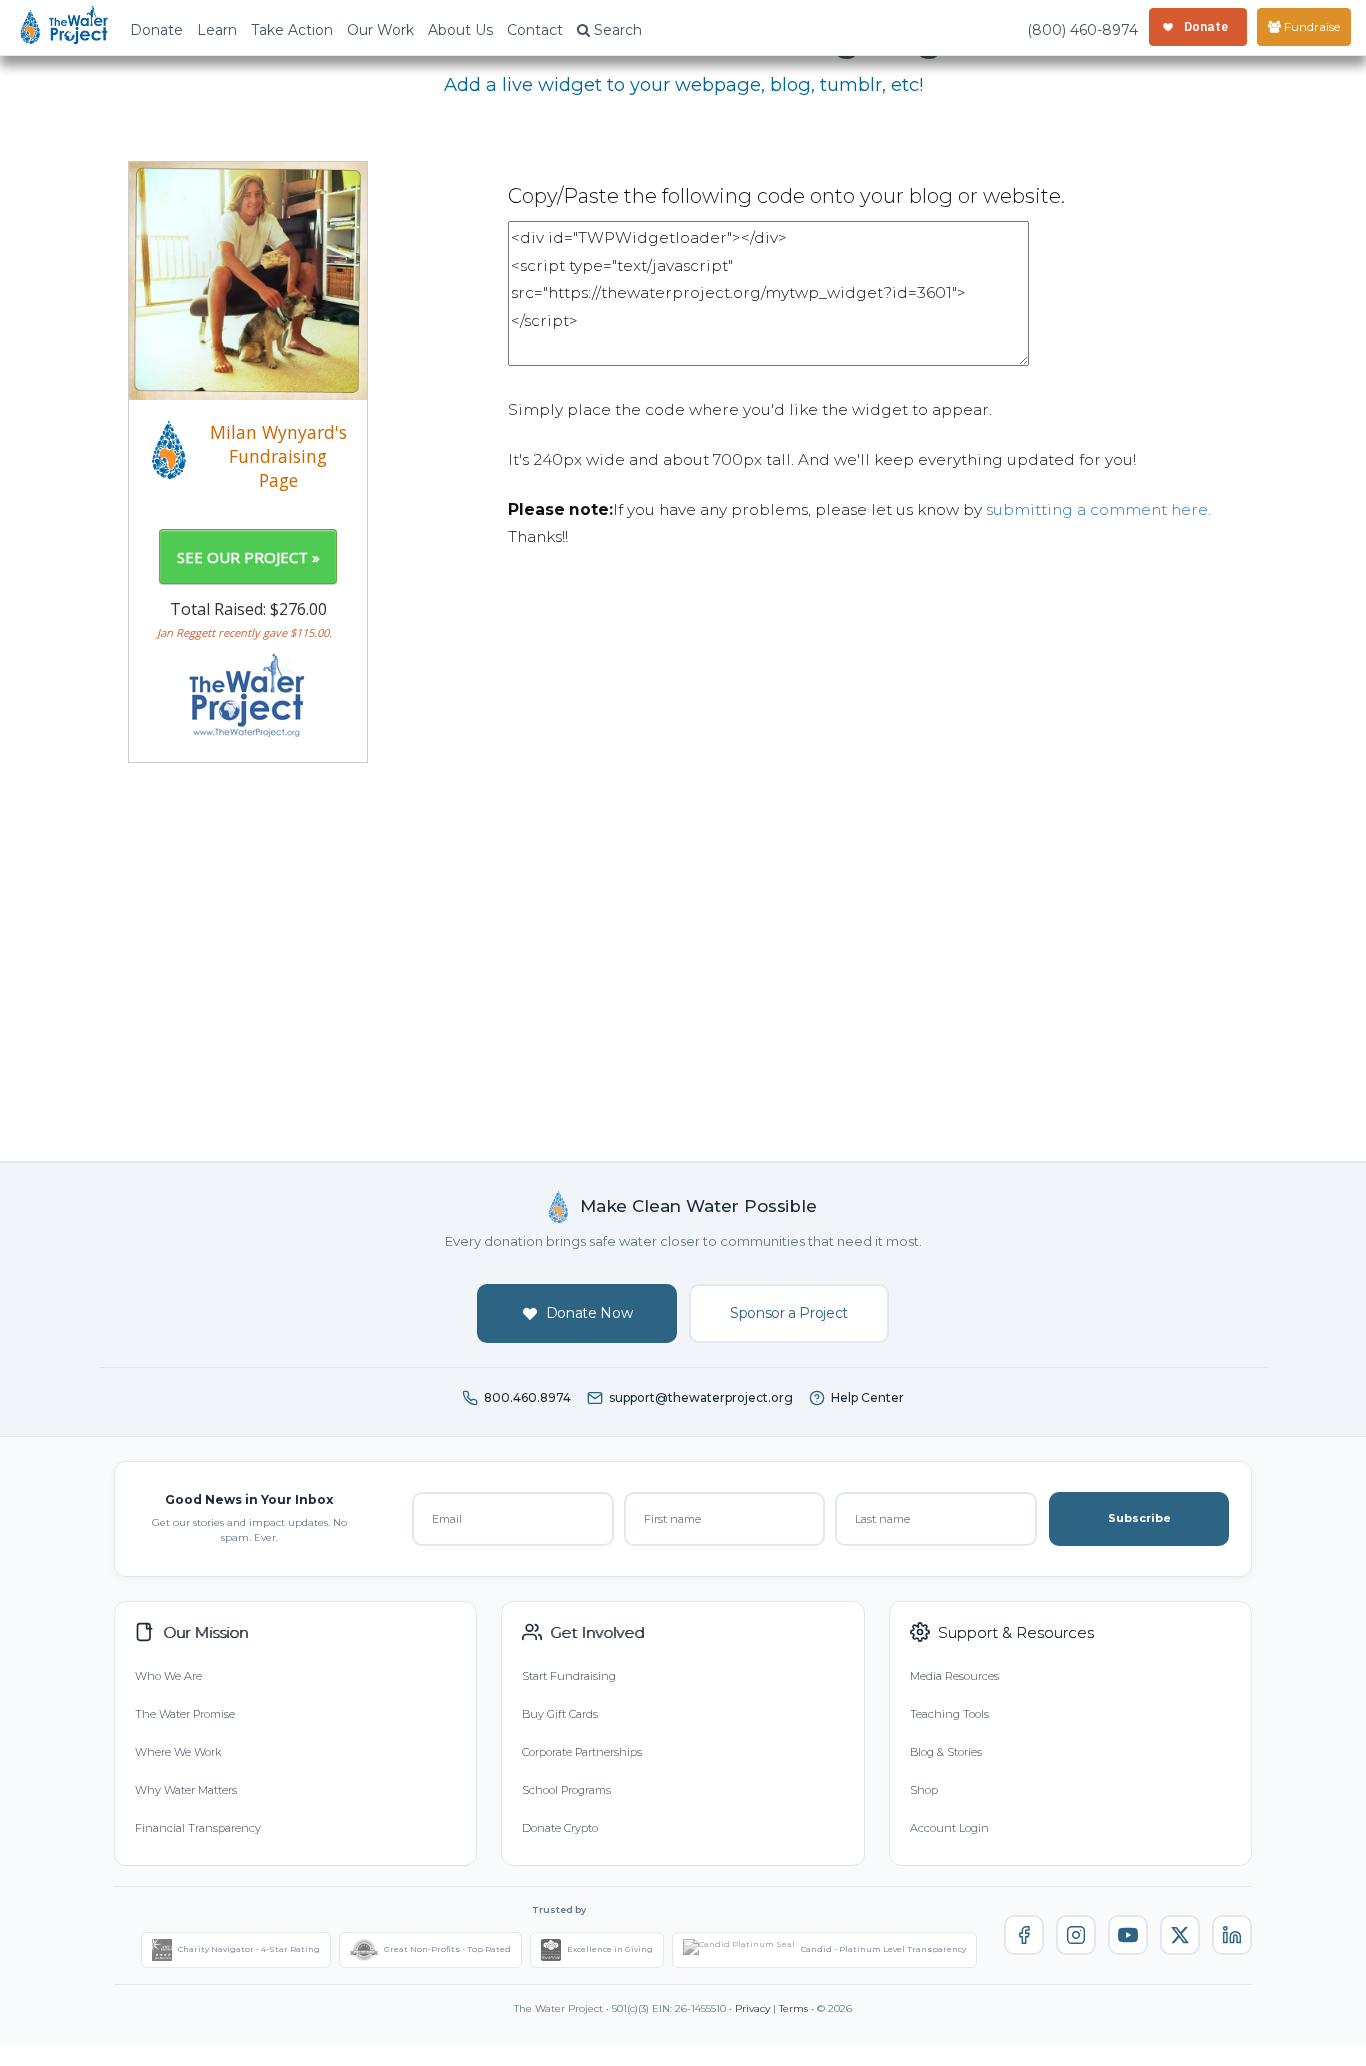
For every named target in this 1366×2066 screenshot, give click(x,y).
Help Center (867, 1397)
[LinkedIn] (1232, 1935)
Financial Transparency (198, 1828)
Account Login (949, 1828)
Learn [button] (217, 30)
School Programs (566, 1790)
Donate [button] (156, 30)
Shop (924, 1790)
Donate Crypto (560, 1828)
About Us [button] (460, 30)
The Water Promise (185, 1714)
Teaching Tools (949, 1714)
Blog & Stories (946, 1752)
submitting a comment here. (1098, 509)
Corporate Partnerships (582, 1752)
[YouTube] (1128, 1935)
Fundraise (1310, 26)
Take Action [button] (292, 30)
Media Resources (954, 1676)
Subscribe (1139, 1518)
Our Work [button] (380, 30)
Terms (793, 2008)
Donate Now (589, 1313)
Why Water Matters (186, 1790)
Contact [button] (535, 30)
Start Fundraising (569, 1676)
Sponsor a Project (789, 1313)
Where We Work (178, 1752)
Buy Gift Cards (560, 1714)
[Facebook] (1024, 1935)
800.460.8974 (527, 1397)
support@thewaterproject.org (701, 1397)
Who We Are (168, 1676)
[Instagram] (1076, 1935)
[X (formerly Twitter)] (1180, 1935)
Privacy (752, 2008)
